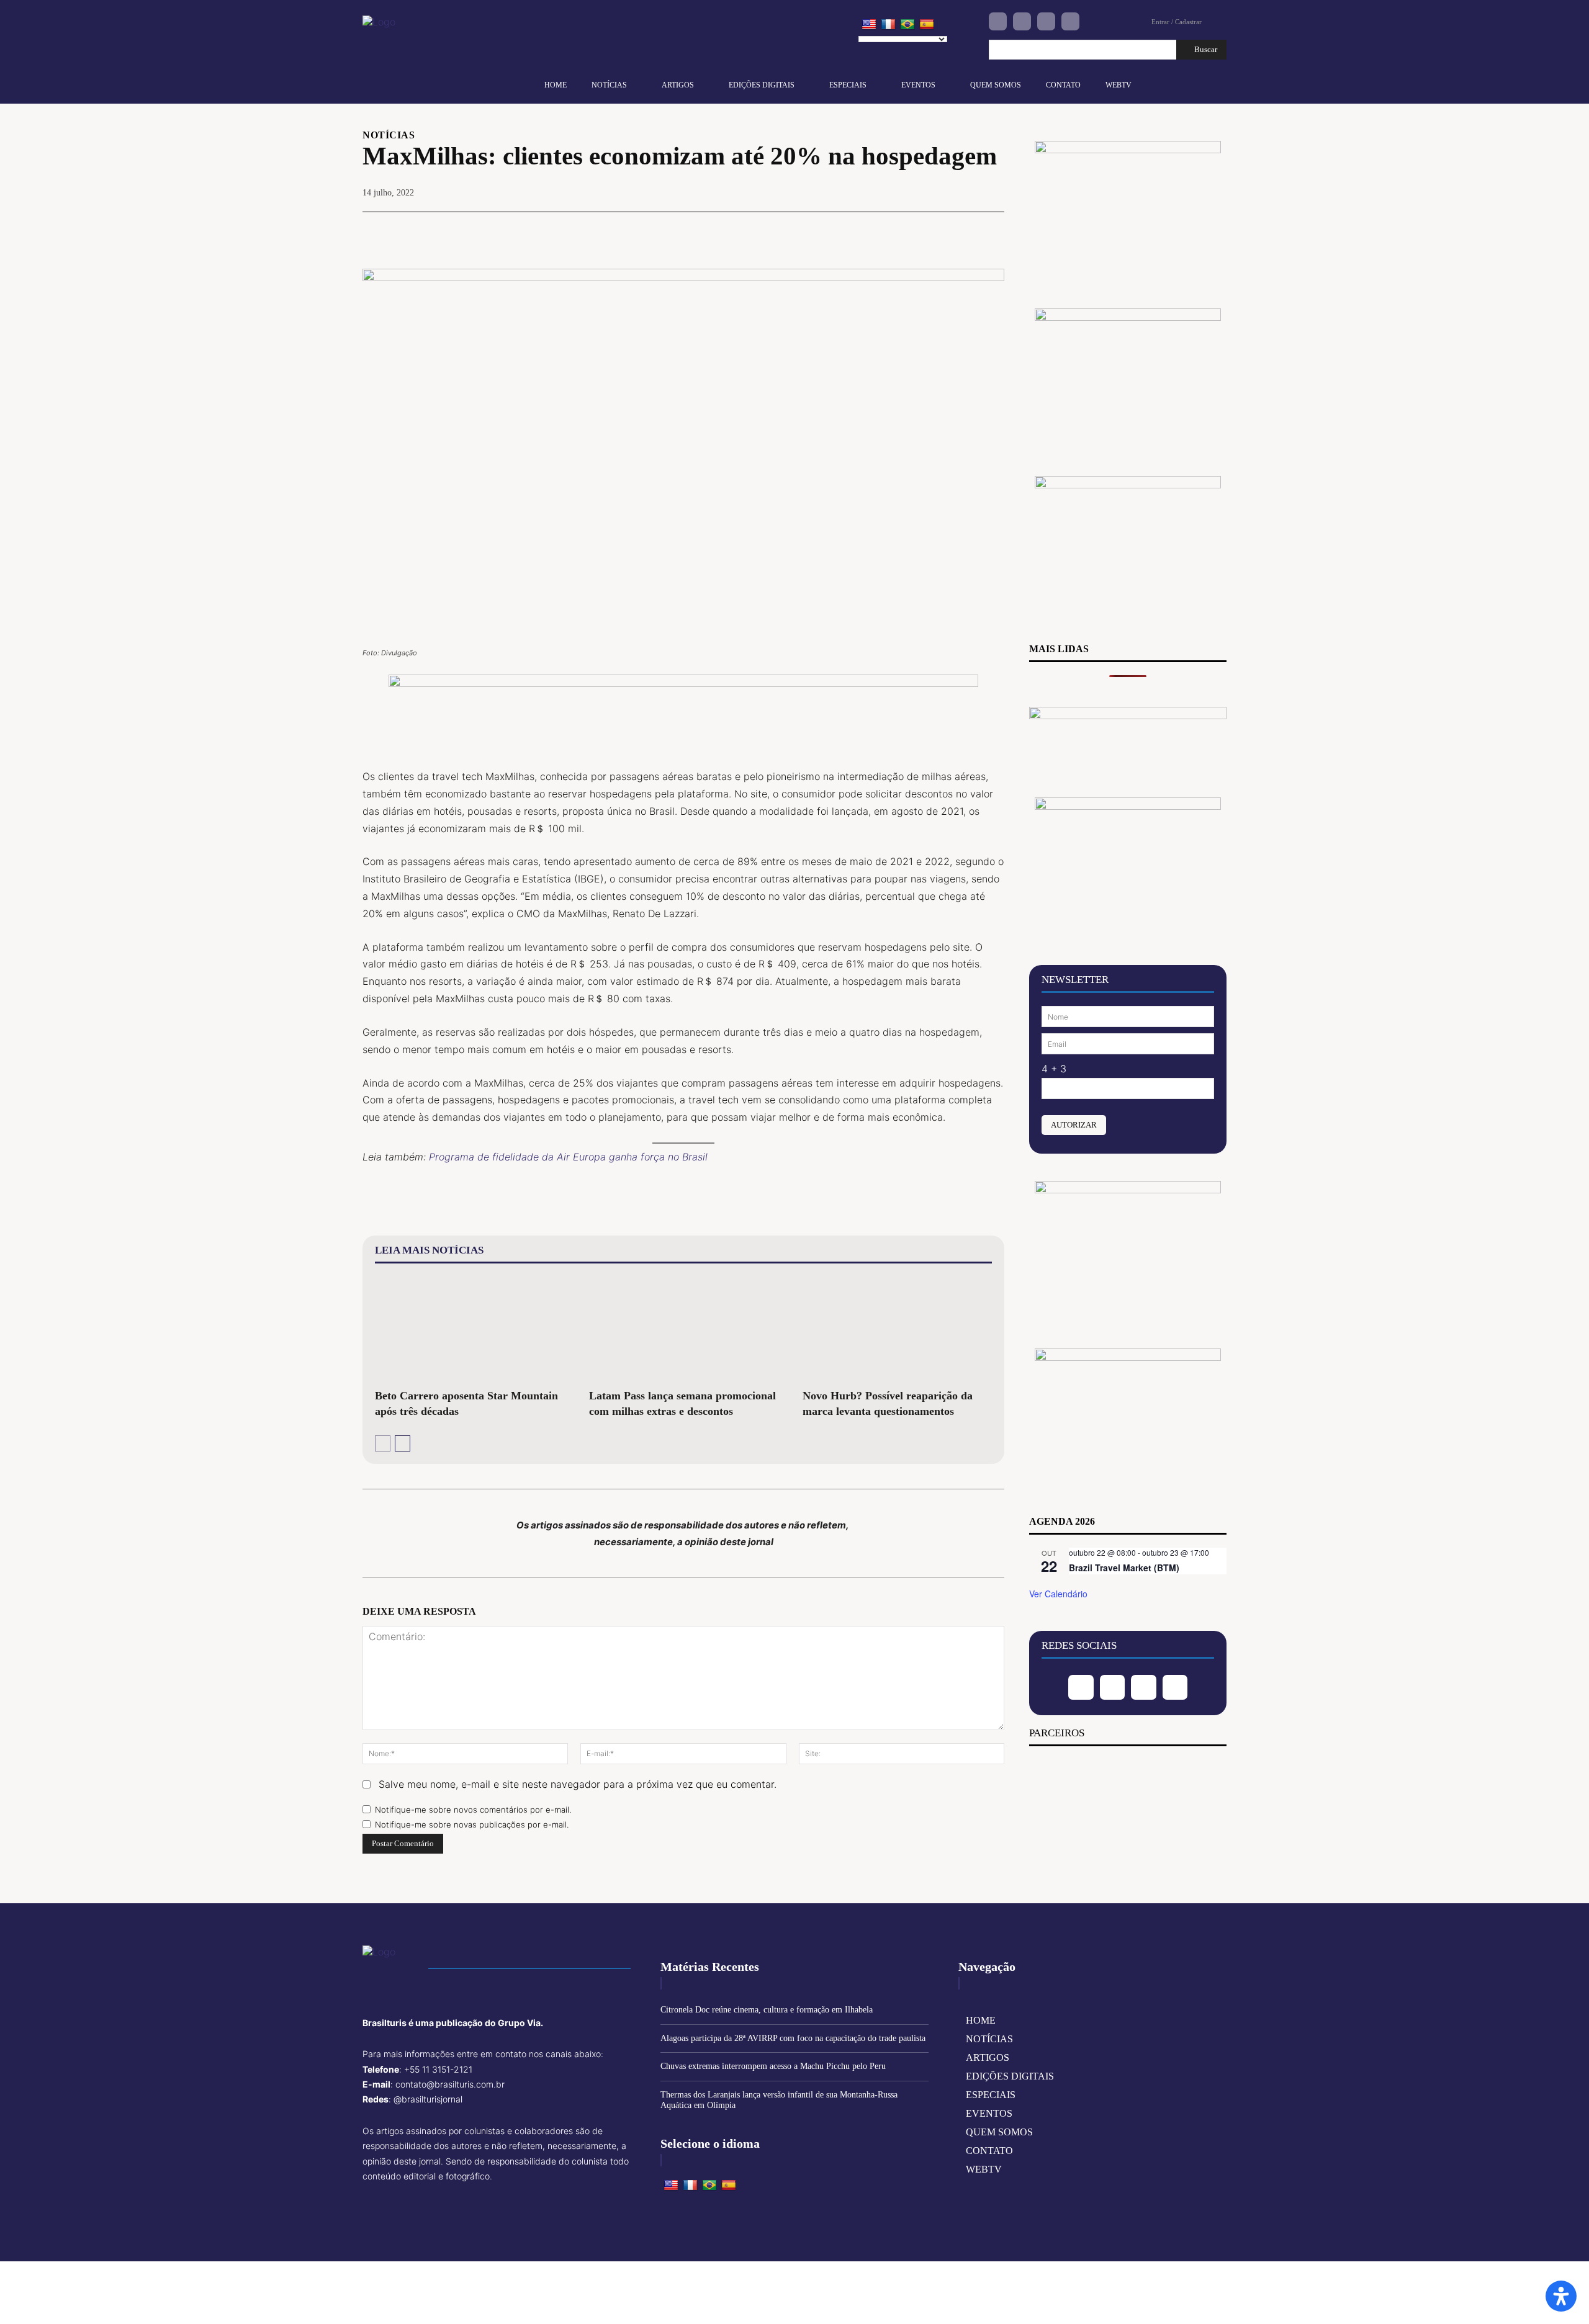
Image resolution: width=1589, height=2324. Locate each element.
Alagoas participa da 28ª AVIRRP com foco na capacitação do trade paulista (793, 2038)
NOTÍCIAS (389, 135)
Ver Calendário (1058, 1594)
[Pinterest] (934, 231)
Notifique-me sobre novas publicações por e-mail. (472, 1824)
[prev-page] (383, 1443)
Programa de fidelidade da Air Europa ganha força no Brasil (568, 1157)
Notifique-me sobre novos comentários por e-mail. (473, 1810)
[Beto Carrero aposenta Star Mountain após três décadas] (470, 1329)
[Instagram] (1022, 21)
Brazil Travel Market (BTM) (1124, 1568)
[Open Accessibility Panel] (1561, 2296)
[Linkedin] (1046, 21)
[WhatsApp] (962, 231)
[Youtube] (1070, 21)
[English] (869, 25)
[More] (991, 231)
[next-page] (403, 1443)
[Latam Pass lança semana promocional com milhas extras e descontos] (684, 1329)
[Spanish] (927, 25)
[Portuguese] (907, 25)
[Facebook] (998, 21)
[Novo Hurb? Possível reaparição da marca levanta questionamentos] (897, 1329)
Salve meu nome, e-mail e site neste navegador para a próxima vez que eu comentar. (578, 1784)
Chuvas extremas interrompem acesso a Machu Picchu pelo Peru (773, 2066)
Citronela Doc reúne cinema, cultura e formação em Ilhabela (767, 2010)
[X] (905, 231)
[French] (888, 25)
